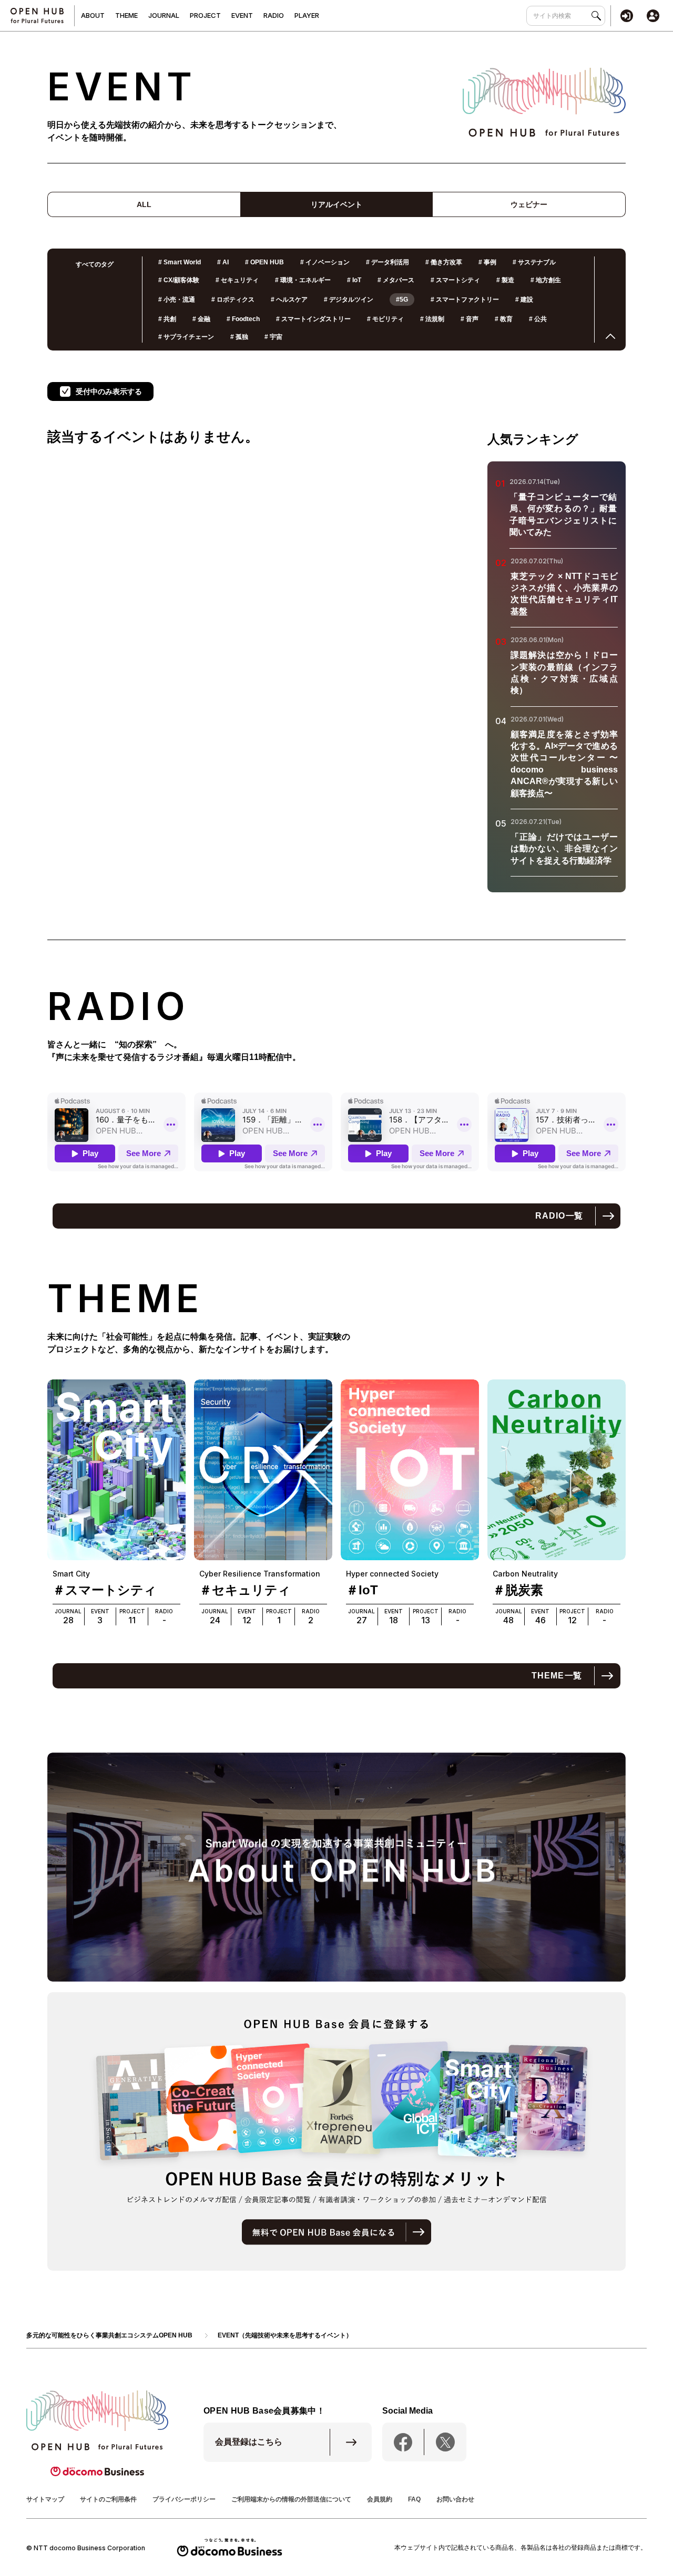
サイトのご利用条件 (108, 2499)
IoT (354, 280)
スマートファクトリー (465, 300)
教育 (504, 319)
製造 (505, 280)
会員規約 (380, 2499)
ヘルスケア (289, 300)
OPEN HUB (264, 262)
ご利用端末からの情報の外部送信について (291, 2499)
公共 (538, 319)
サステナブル (534, 262)
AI (223, 262)
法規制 (432, 319)
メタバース (396, 280)
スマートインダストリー (313, 319)
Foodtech (243, 319)
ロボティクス (233, 300)
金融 (201, 319)
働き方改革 (444, 262)
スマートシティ (455, 280)
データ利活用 (388, 262)
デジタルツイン (349, 300)
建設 (524, 300)
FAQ (414, 2499)
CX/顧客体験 (179, 280)
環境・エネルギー (303, 280)
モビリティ (385, 319)
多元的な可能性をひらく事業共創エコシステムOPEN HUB (109, 2335)
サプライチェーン (186, 337)
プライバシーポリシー (184, 2499)
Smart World (180, 262)
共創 (167, 319)
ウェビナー (529, 204)
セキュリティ (237, 280)
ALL (144, 204)
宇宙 (273, 337)
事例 (487, 262)
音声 (470, 319)
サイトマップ (45, 2499)
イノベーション (325, 262)
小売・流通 (177, 300)
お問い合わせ (455, 2499)
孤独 (239, 337)
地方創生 (546, 280)
